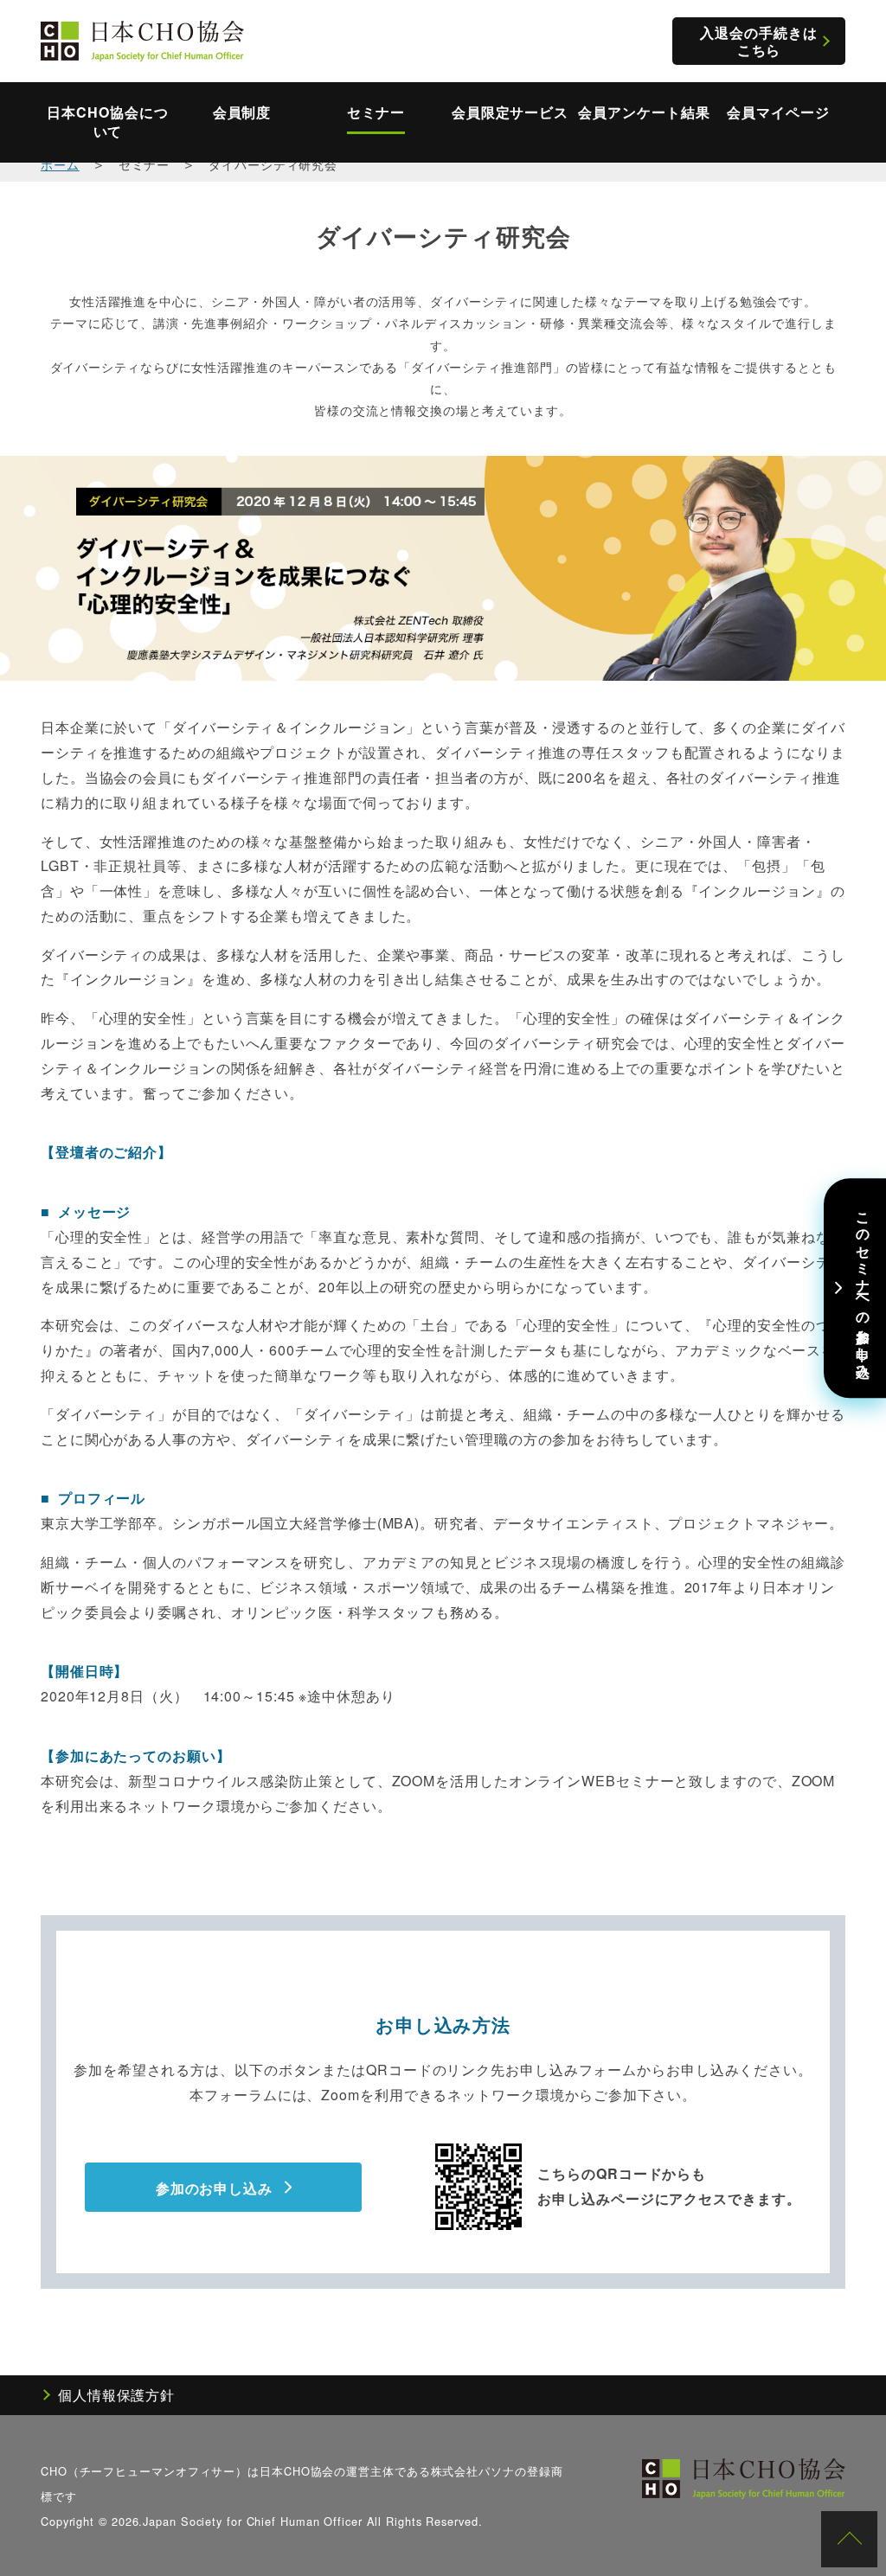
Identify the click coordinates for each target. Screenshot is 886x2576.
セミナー (376, 112)
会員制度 (242, 112)
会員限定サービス (510, 112)
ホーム (60, 164)
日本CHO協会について (107, 122)
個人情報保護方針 (116, 2395)
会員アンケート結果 (644, 112)
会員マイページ (778, 112)
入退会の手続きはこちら (758, 41)
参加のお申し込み (214, 2188)
